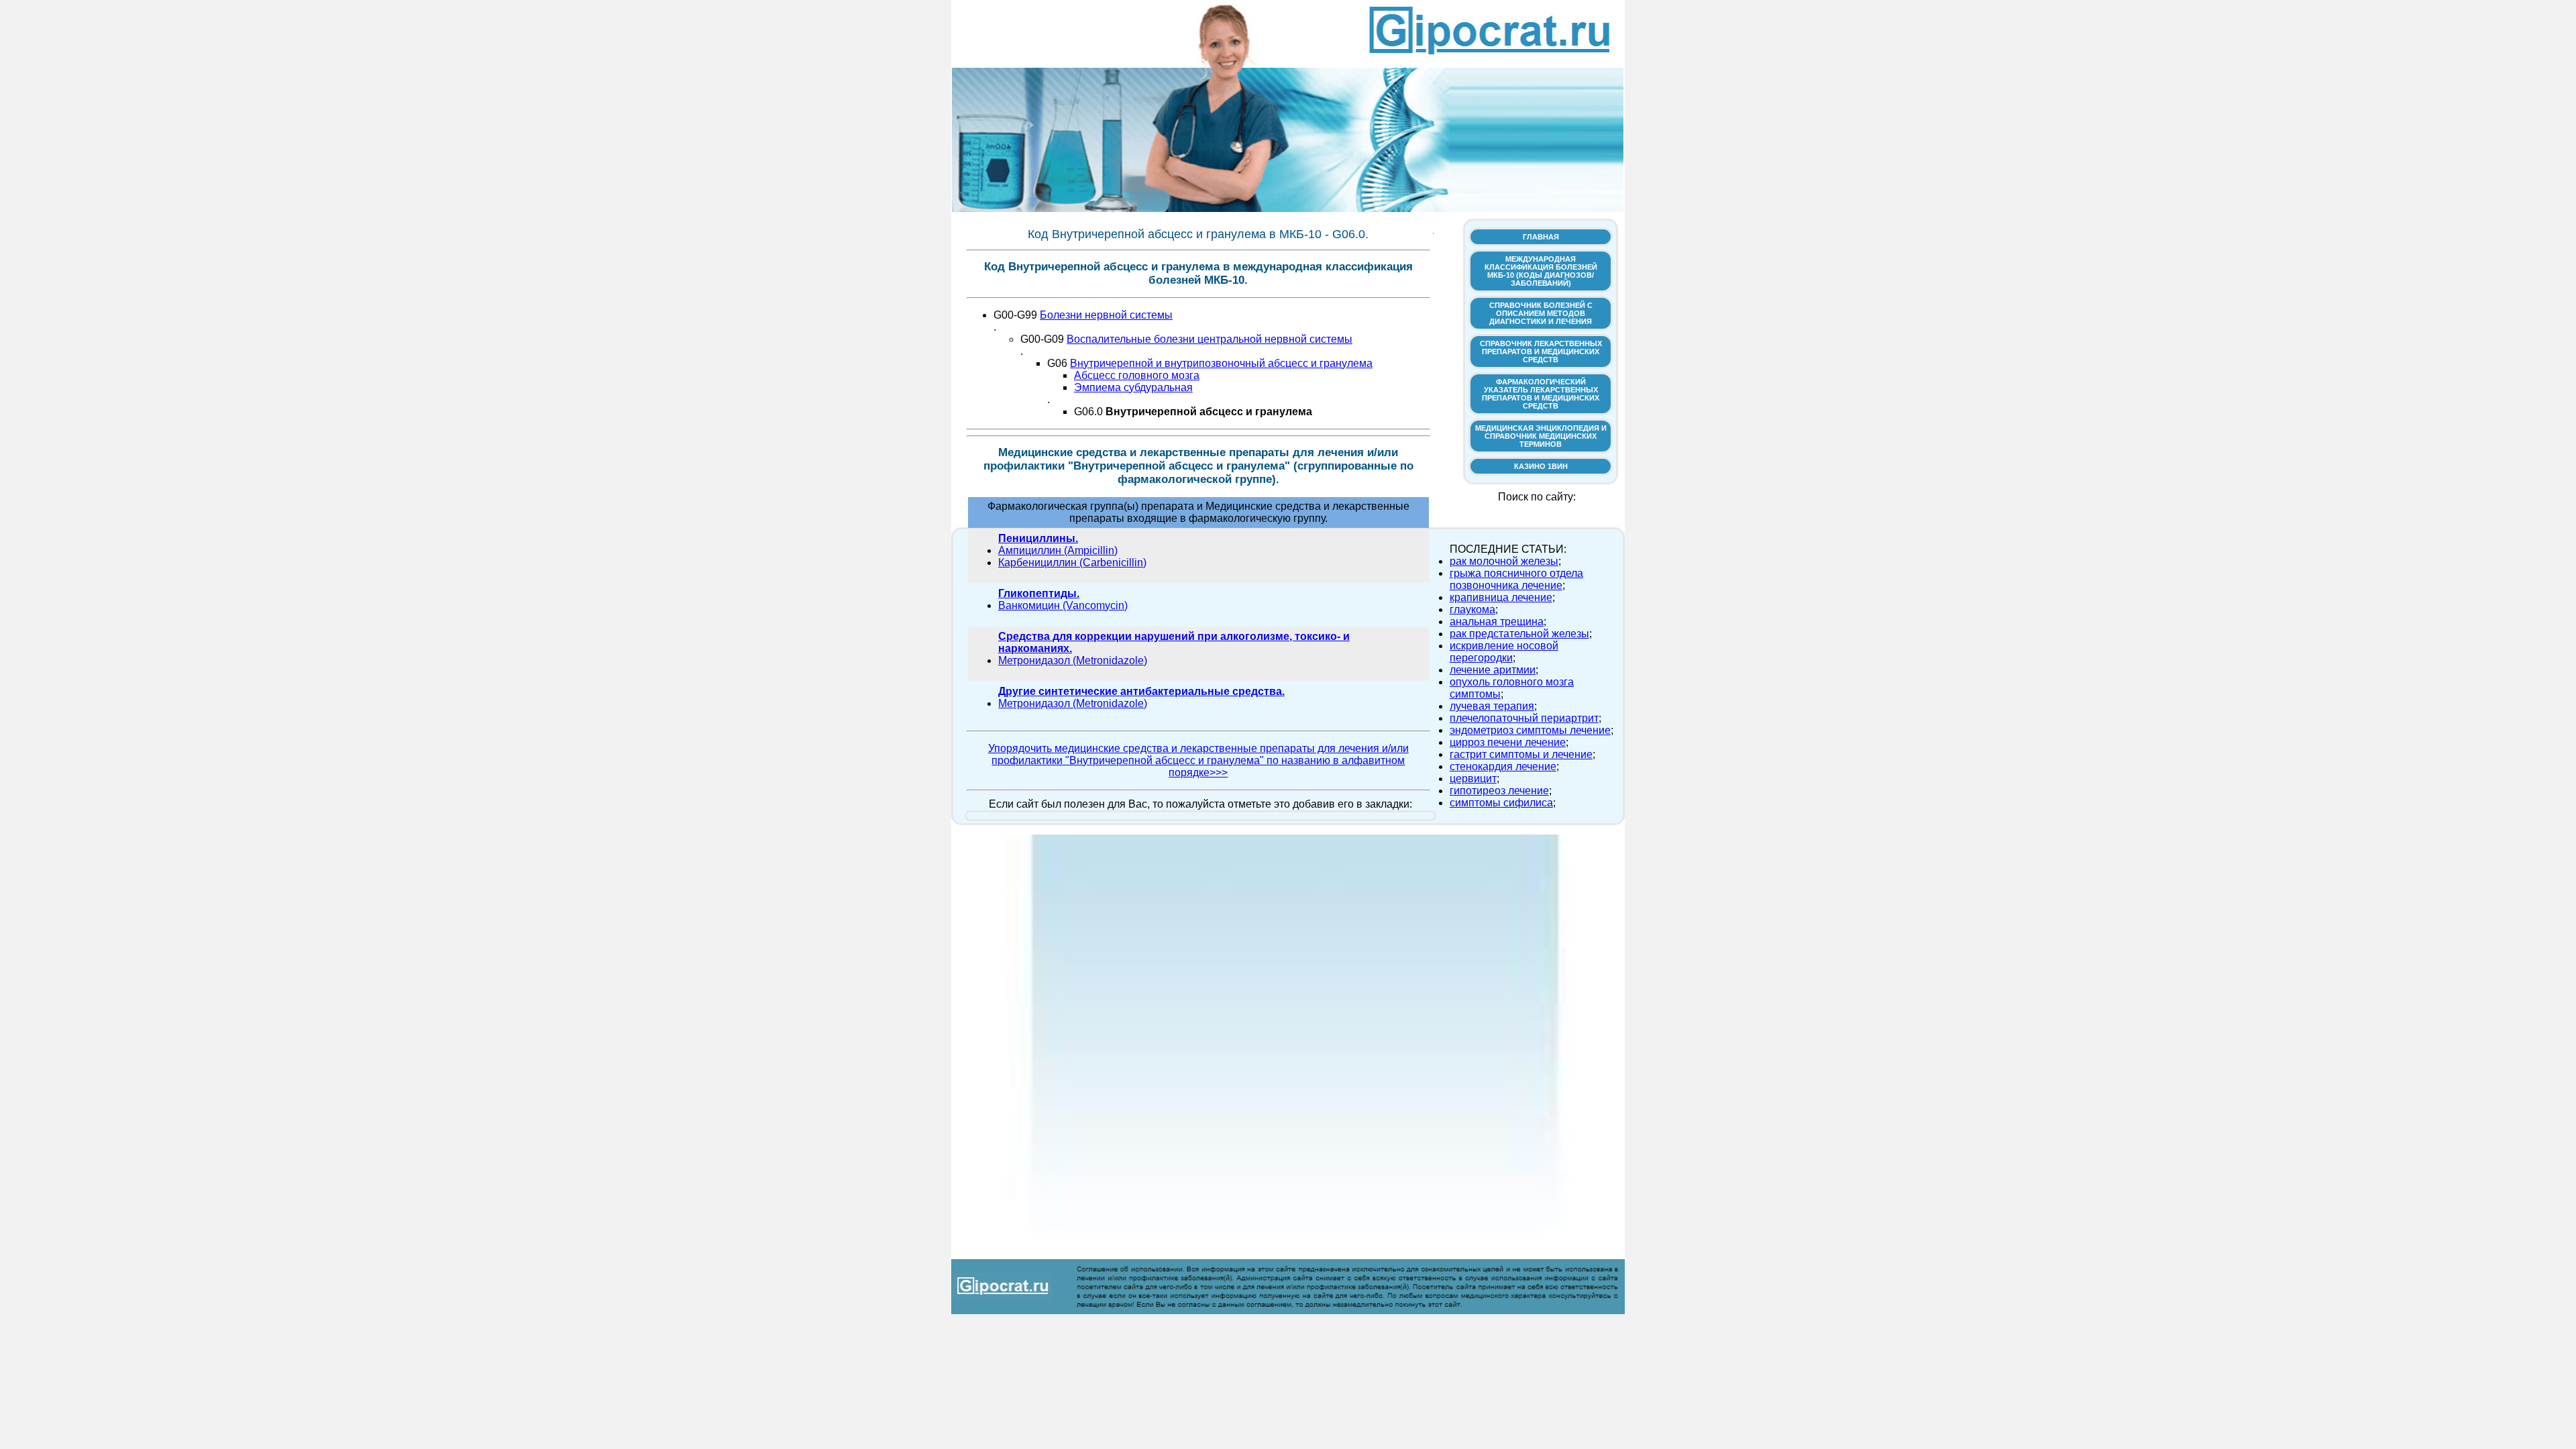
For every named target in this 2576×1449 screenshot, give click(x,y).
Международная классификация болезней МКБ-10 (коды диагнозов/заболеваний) (1541, 271)
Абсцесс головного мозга (1137, 375)
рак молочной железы (1504, 561)
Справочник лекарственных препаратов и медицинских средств (1541, 352)
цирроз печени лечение (1508, 742)
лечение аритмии (1493, 670)
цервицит (1473, 779)
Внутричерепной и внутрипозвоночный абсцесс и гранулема (1221, 363)
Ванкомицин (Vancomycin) (1063, 605)
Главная (1541, 237)
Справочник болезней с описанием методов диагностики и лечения (1541, 313)
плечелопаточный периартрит (1524, 718)
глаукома (1472, 609)
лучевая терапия (1492, 706)
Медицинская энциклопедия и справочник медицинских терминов (1541, 436)
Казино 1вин (1541, 466)
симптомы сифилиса (1501, 803)
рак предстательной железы (1519, 634)
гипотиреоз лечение (1499, 791)
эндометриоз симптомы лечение (1530, 730)
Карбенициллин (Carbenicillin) (1072, 562)
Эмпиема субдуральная (1133, 387)
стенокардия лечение (1503, 766)
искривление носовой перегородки (1504, 652)
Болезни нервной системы (1106, 315)
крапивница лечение (1501, 597)
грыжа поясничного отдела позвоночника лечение (1516, 579)
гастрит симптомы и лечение (1521, 754)
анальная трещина (1497, 622)
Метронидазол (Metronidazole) (1073, 660)
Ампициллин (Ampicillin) (1058, 550)
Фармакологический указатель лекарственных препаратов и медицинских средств (1541, 394)
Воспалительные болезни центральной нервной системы (1210, 339)
